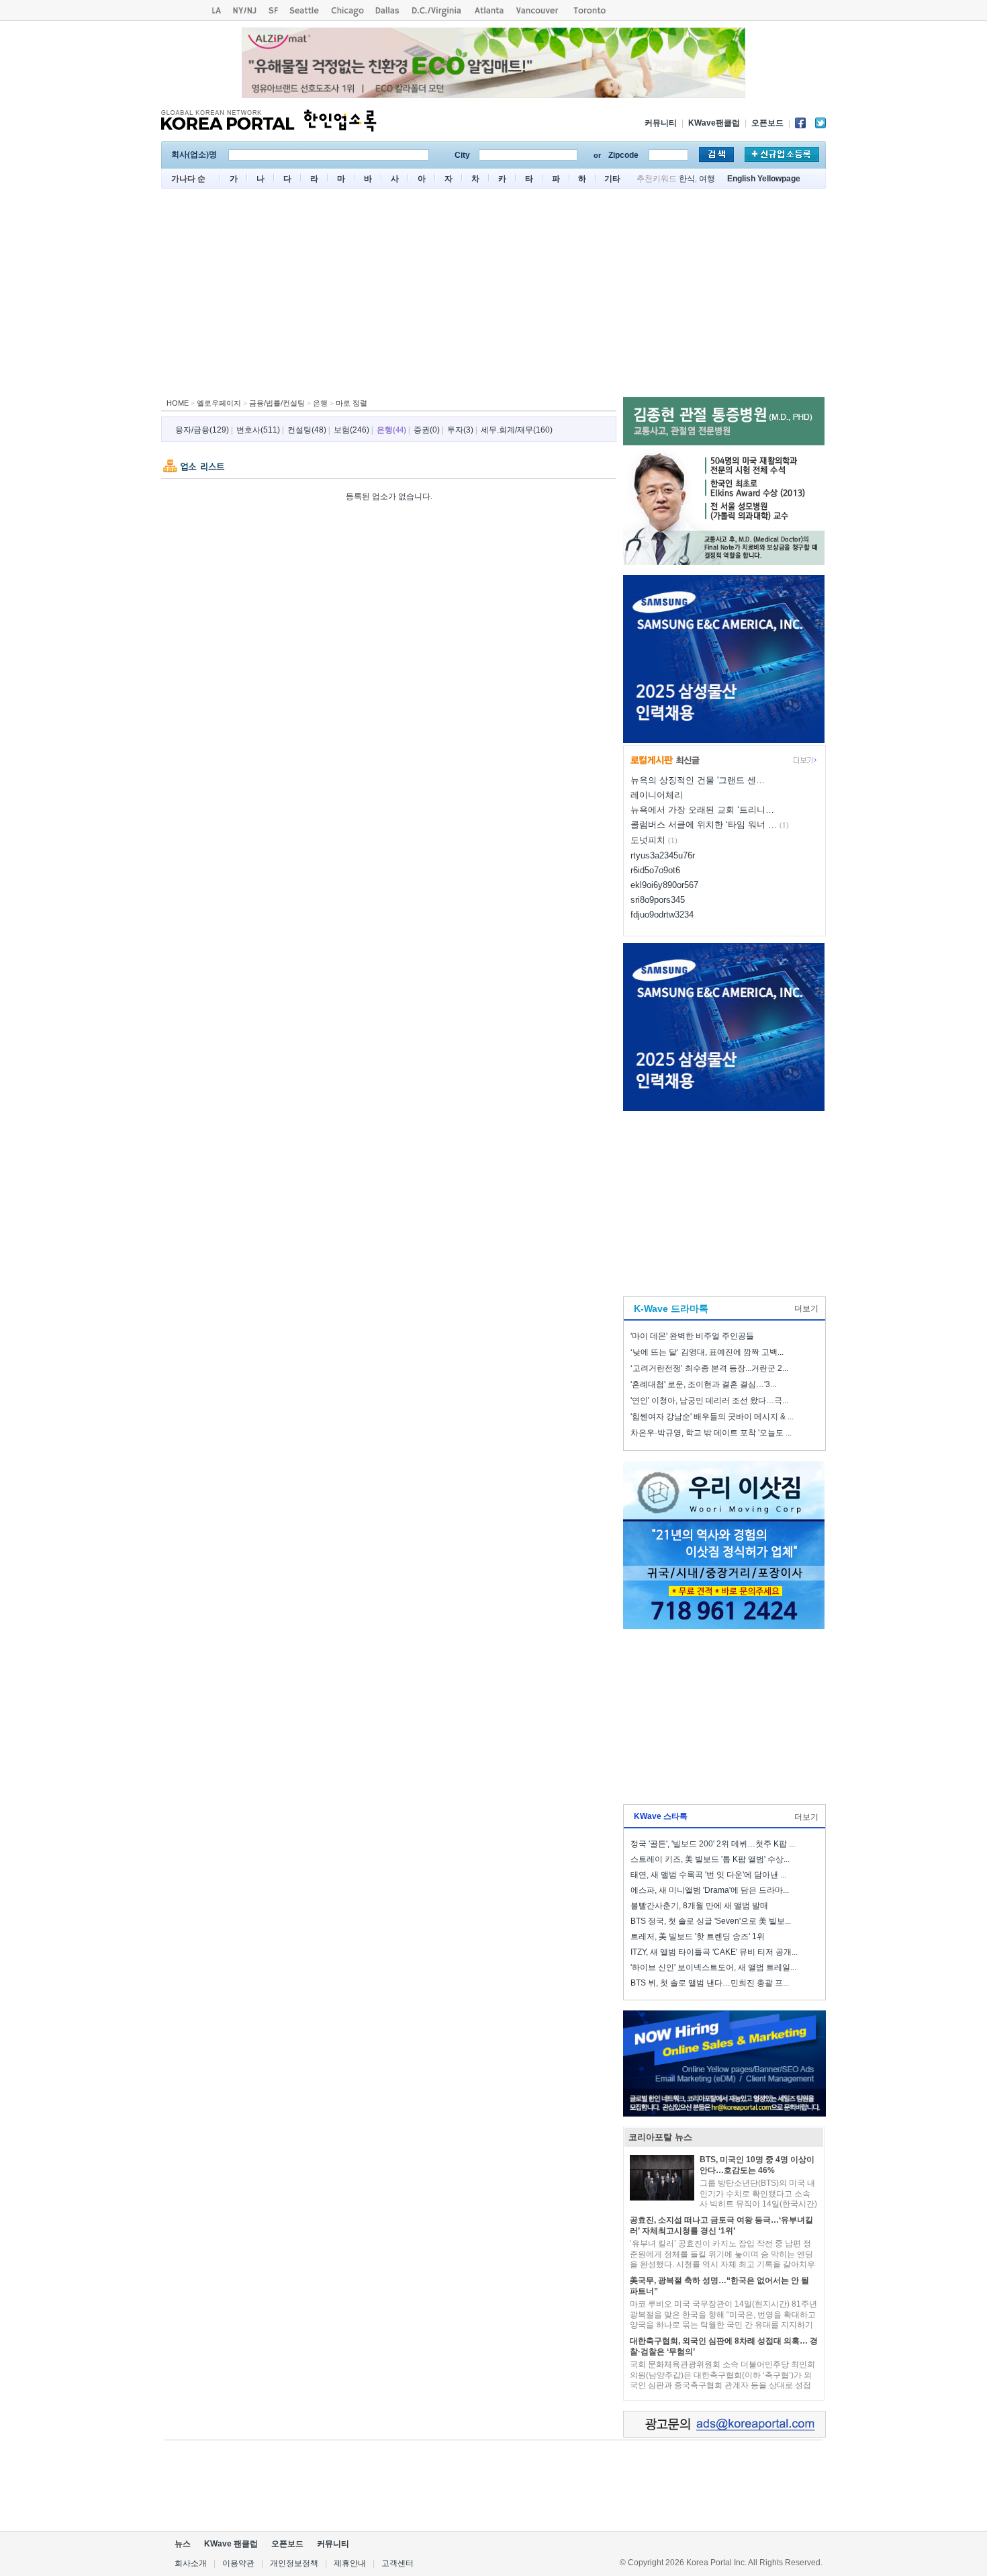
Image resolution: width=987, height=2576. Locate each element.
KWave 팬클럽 (231, 2544)
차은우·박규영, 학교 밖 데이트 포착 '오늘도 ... (711, 1433)
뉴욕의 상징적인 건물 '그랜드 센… (698, 780)
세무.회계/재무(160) (517, 430)
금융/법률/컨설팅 (277, 403)
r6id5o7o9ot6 (655, 870)
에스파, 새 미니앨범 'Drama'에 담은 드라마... (710, 1890)
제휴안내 (350, 2563)
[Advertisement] (493, 296)
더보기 (806, 1308)
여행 (707, 179)
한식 (687, 179)
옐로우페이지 (219, 403)
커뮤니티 (661, 123)
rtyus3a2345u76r (663, 855)
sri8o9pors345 (658, 900)
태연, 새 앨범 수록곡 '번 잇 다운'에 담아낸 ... (708, 1875)
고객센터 (397, 2563)
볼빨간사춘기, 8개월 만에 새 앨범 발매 (699, 1906)
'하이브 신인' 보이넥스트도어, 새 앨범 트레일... (713, 1967)
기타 (612, 179)
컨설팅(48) (307, 430)
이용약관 (238, 2563)
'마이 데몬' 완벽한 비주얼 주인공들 (692, 1336)
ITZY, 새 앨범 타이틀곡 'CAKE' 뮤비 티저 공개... (714, 1952)
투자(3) (460, 430)
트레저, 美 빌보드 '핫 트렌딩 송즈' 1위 (698, 1937)
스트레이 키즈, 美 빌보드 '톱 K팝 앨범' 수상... (710, 1859)
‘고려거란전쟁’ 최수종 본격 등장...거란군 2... (709, 1368)
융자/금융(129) (202, 430)
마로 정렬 (351, 403)
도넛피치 (648, 840)
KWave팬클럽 (714, 123)
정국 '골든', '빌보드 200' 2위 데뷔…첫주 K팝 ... (713, 1844)
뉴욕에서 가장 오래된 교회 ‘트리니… (702, 810)
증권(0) (427, 430)
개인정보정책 (294, 2563)
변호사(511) (258, 430)
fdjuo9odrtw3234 (662, 915)
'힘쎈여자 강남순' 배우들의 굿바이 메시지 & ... (712, 1417)
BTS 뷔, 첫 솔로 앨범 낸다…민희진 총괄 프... (710, 1983)
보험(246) (351, 430)
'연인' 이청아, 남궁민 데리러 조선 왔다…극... (709, 1401)
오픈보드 (767, 123)
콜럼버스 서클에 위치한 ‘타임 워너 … (704, 825)
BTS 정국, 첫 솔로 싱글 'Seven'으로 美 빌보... (711, 1921)
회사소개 (191, 2563)
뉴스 (183, 2544)
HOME (178, 403)
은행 (320, 403)
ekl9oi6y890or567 (664, 885)
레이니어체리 (657, 795)
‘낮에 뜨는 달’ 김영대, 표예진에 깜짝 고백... (707, 1352)
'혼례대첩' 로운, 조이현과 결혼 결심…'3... (703, 1384)
